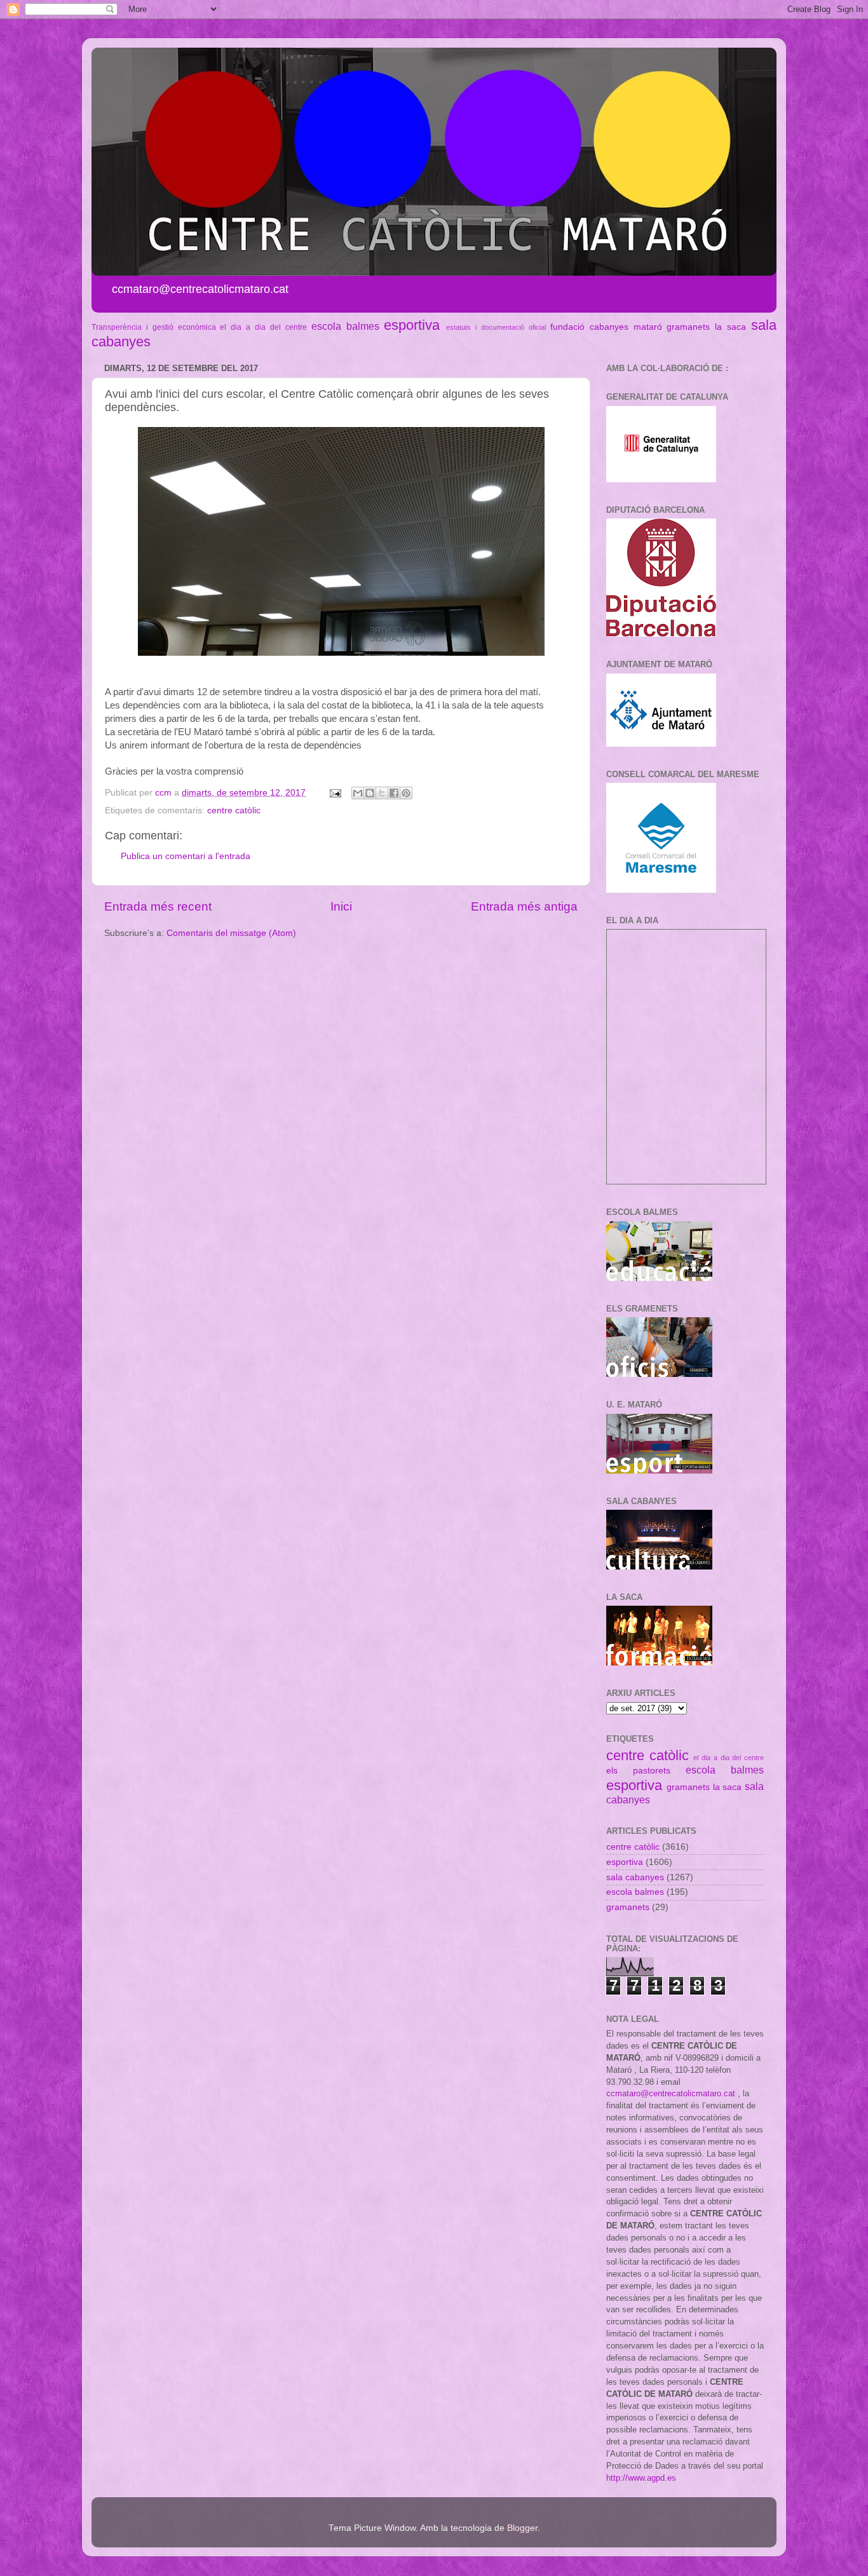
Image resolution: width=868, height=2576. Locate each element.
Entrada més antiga (524, 906)
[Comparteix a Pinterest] (406, 793)
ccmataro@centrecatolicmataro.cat (671, 2093)
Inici (341, 906)
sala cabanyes (635, 1877)
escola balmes (345, 326)
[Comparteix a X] (382, 793)
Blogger (522, 2528)
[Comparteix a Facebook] (394, 793)
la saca (730, 327)
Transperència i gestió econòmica (154, 327)
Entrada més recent (158, 906)
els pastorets (638, 1771)
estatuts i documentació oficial (496, 327)
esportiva (412, 325)
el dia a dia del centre (263, 327)
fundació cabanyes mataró (606, 327)
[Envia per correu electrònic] (358, 793)
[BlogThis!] (370, 793)
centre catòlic (234, 810)
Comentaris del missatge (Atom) (231, 933)
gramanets (688, 327)
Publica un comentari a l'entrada (186, 856)
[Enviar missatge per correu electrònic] (335, 793)
